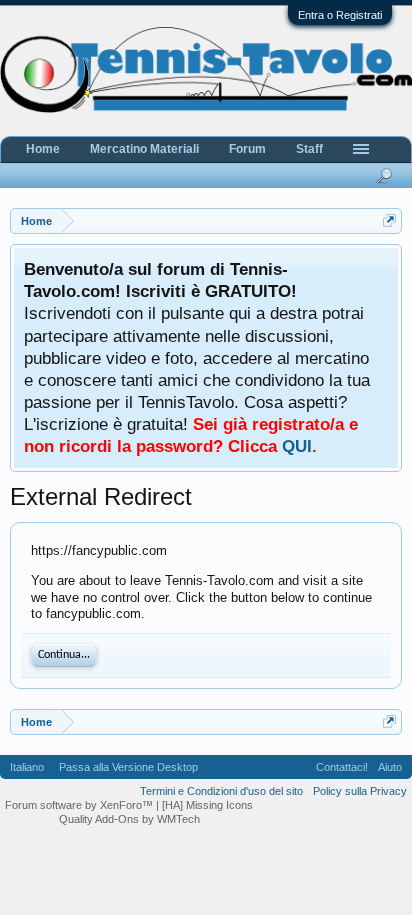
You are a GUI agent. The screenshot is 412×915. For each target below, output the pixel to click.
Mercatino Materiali (144, 149)
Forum (247, 149)
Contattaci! (342, 767)
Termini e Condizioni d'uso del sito (221, 791)
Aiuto (390, 767)
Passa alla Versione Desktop (128, 767)
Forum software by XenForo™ (80, 805)
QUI (297, 446)
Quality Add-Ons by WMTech (129, 819)
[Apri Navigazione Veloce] (389, 220)
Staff (309, 149)
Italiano (27, 767)
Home (43, 149)
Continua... (64, 655)
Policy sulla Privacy (360, 791)
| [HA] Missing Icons (204, 805)
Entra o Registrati (340, 15)
